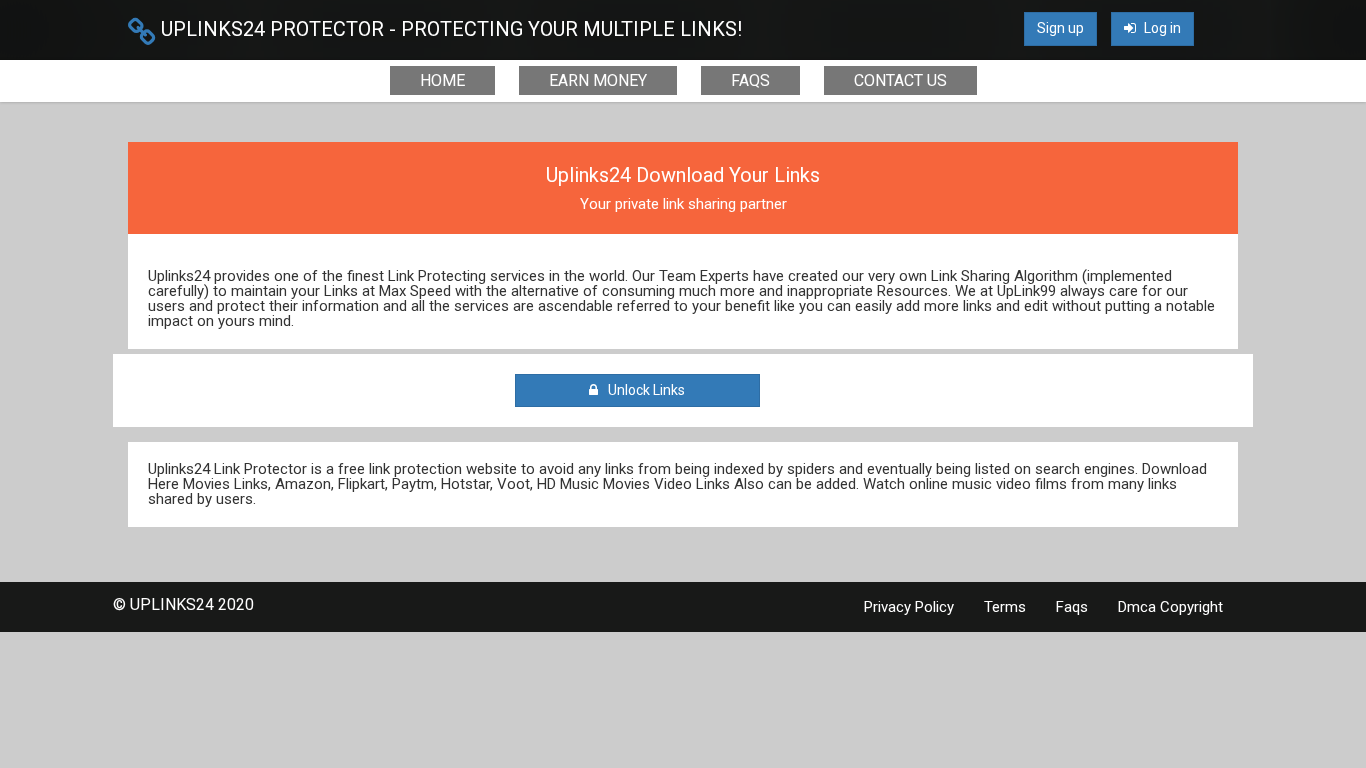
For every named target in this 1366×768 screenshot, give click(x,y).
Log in (1161, 28)
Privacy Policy (909, 607)
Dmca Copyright (1170, 607)
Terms (1005, 607)
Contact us (900, 80)
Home (442, 80)
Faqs (750, 80)
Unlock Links (643, 390)
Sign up (1060, 28)
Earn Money (598, 80)
